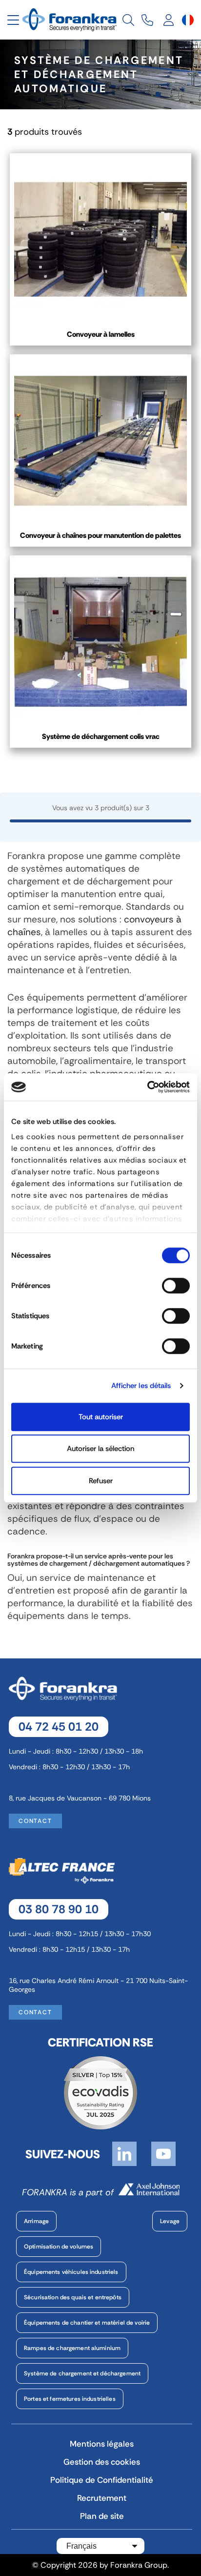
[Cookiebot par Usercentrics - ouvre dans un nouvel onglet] (147, 1087)
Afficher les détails (141, 1386)
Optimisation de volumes (59, 2247)
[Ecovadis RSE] (100, 2092)
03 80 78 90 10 (59, 1909)
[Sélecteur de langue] (188, 20)
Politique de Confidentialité (102, 2480)
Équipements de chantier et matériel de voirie (87, 2323)
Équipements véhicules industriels (71, 2272)
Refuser (101, 1481)
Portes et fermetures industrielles (70, 2399)
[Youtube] (163, 2153)
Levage (170, 2221)
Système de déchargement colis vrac (101, 736)
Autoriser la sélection (100, 1449)
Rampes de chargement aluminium (72, 2348)
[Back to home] (71, 19)
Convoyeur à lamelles (101, 334)
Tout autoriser (101, 1417)
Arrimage (36, 2221)
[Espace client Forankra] (169, 20)
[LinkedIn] (124, 2153)
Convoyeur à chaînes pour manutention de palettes (100, 535)
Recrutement (102, 2498)
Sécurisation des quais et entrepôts (73, 2297)
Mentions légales (102, 2444)
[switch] (176, 1286)
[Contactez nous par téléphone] (147, 20)
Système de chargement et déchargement (82, 2373)
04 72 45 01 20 (59, 1727)
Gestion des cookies (102, 2462)
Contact (35, 1821)
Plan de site (102, 2516)
